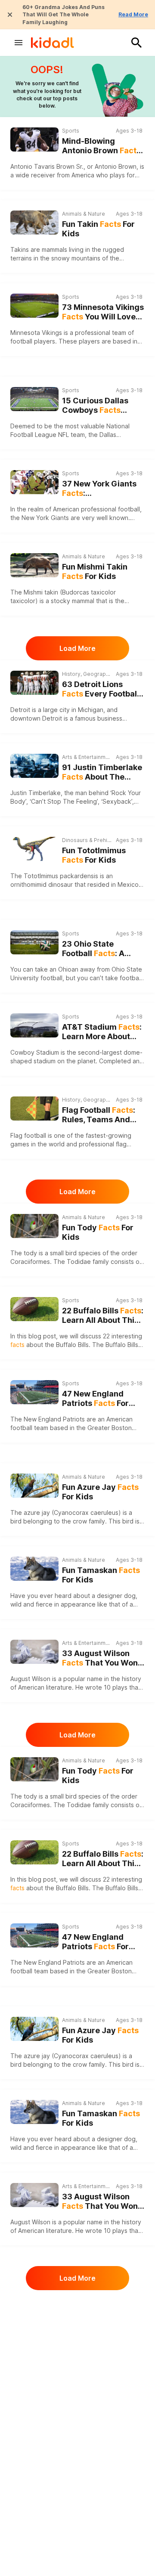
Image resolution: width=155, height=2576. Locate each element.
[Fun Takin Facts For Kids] (34, 221)
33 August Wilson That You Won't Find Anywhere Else (102, 1658)
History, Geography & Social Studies (87, 674)
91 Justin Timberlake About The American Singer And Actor (103, 772)
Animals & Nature (84, 214)
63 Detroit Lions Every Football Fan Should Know (101, 689)
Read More (133, 14)
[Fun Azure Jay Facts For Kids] (34, 1485)
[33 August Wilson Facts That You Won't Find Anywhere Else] (34, 1652)
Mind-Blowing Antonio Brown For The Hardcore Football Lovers (101, 146)
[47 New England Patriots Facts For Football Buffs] (34, 1392)
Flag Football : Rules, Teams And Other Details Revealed (99, 1115)
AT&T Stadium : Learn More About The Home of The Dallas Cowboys (102, 1032)
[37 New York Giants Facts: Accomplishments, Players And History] (34, 482)
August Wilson (30, 1679)
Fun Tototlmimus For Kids (94, 855)
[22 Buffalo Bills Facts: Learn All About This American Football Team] (34, 1309)
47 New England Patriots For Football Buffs (95, 1399)
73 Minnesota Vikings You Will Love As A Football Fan (103, 312)
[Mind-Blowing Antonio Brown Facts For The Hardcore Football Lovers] (34, 139)
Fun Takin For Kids (98, 229)
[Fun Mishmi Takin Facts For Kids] (34, 564)
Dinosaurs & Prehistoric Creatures (87, 840)
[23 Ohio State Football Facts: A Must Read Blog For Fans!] (34, 942)
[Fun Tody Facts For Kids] (34, 1225)
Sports (71, 131)
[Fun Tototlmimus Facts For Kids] (34, 849)
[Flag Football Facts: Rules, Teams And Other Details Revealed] (34, 1108)
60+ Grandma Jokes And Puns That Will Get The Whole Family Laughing (64, 15)
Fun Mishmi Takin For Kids (95, 572)
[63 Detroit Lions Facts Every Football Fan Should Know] (34, 683)
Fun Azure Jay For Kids (100, 1492)
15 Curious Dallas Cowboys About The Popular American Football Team (98, 406)
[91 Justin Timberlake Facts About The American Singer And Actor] (34, 766)
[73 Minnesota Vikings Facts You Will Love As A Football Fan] (34, 306)
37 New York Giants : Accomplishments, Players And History (100, 489)
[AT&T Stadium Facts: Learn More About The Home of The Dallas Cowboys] (34, 1025)
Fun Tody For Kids (98, 1232)
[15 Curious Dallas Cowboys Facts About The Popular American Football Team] (34, 398)
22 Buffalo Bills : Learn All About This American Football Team (103, 1316)
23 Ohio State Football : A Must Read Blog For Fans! (99, 949)
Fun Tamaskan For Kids (101, 1575)
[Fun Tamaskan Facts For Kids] (34, 1568)
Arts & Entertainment (87, 757)
